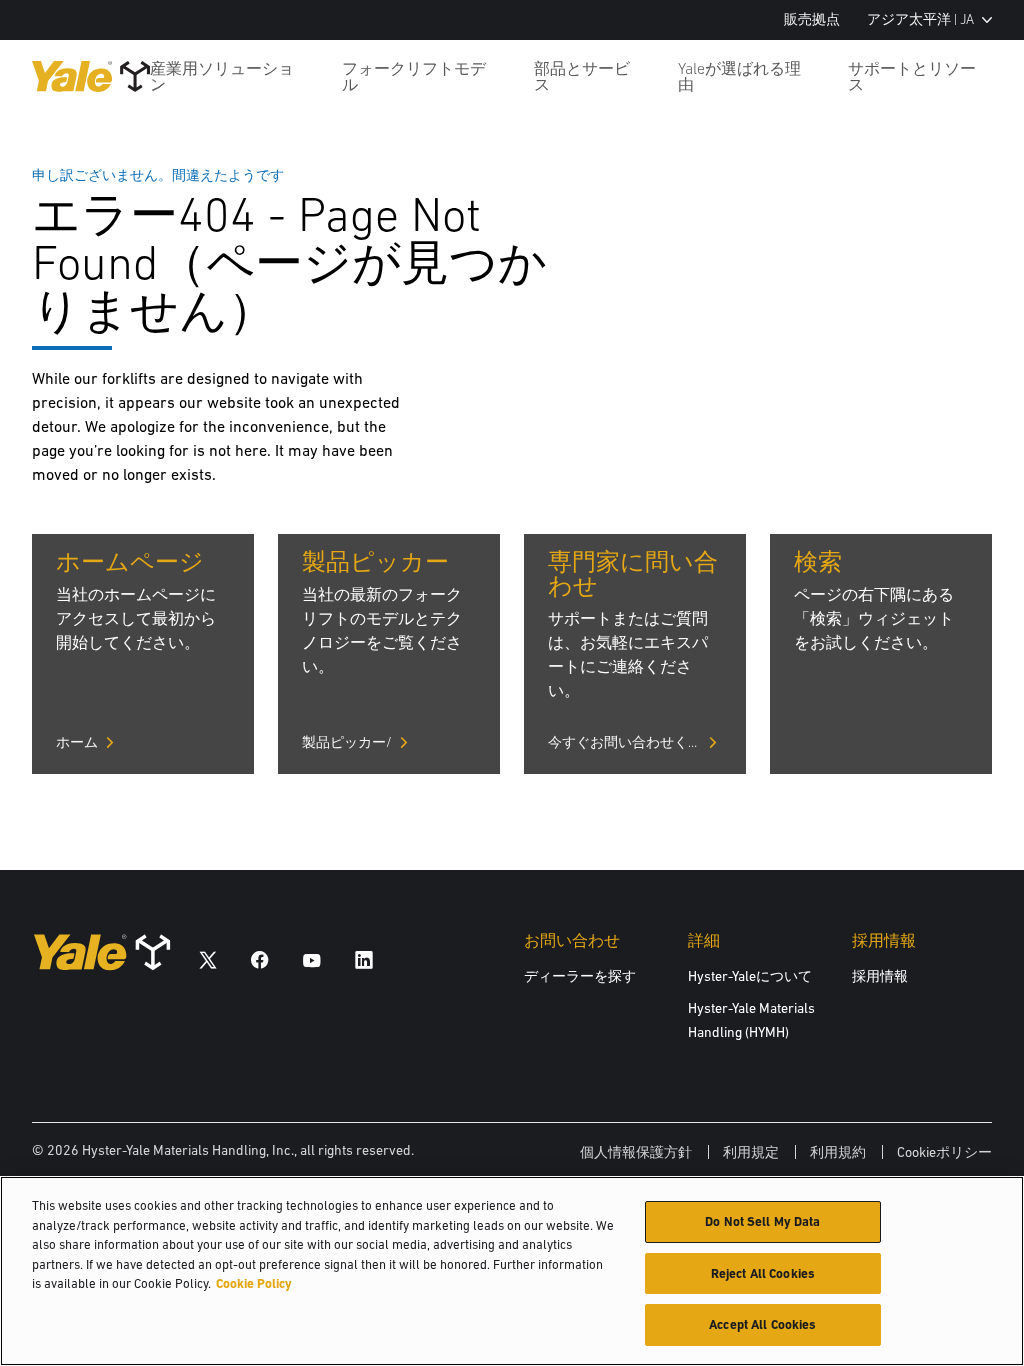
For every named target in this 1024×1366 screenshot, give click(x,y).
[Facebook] (260, 959)
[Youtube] (312, 959)
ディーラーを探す (580, 976)
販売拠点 (812, 19)
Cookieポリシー (944, 1152)
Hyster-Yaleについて (750, 976)
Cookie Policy (254, 1283)
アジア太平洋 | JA (920, 19)
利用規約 (838, 1152)
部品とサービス (582, 76)
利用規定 (751, 1152)
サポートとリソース (912, 76)
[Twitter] (208, 959)
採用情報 (880, 976)
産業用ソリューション (222, 76)
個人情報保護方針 (636, 1152)
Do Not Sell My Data (762, 1221)
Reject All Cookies (763, 1273)
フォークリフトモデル (414, 76)
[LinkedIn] (364, 959)
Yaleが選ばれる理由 (739, 76)
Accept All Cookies (762, 1324)
